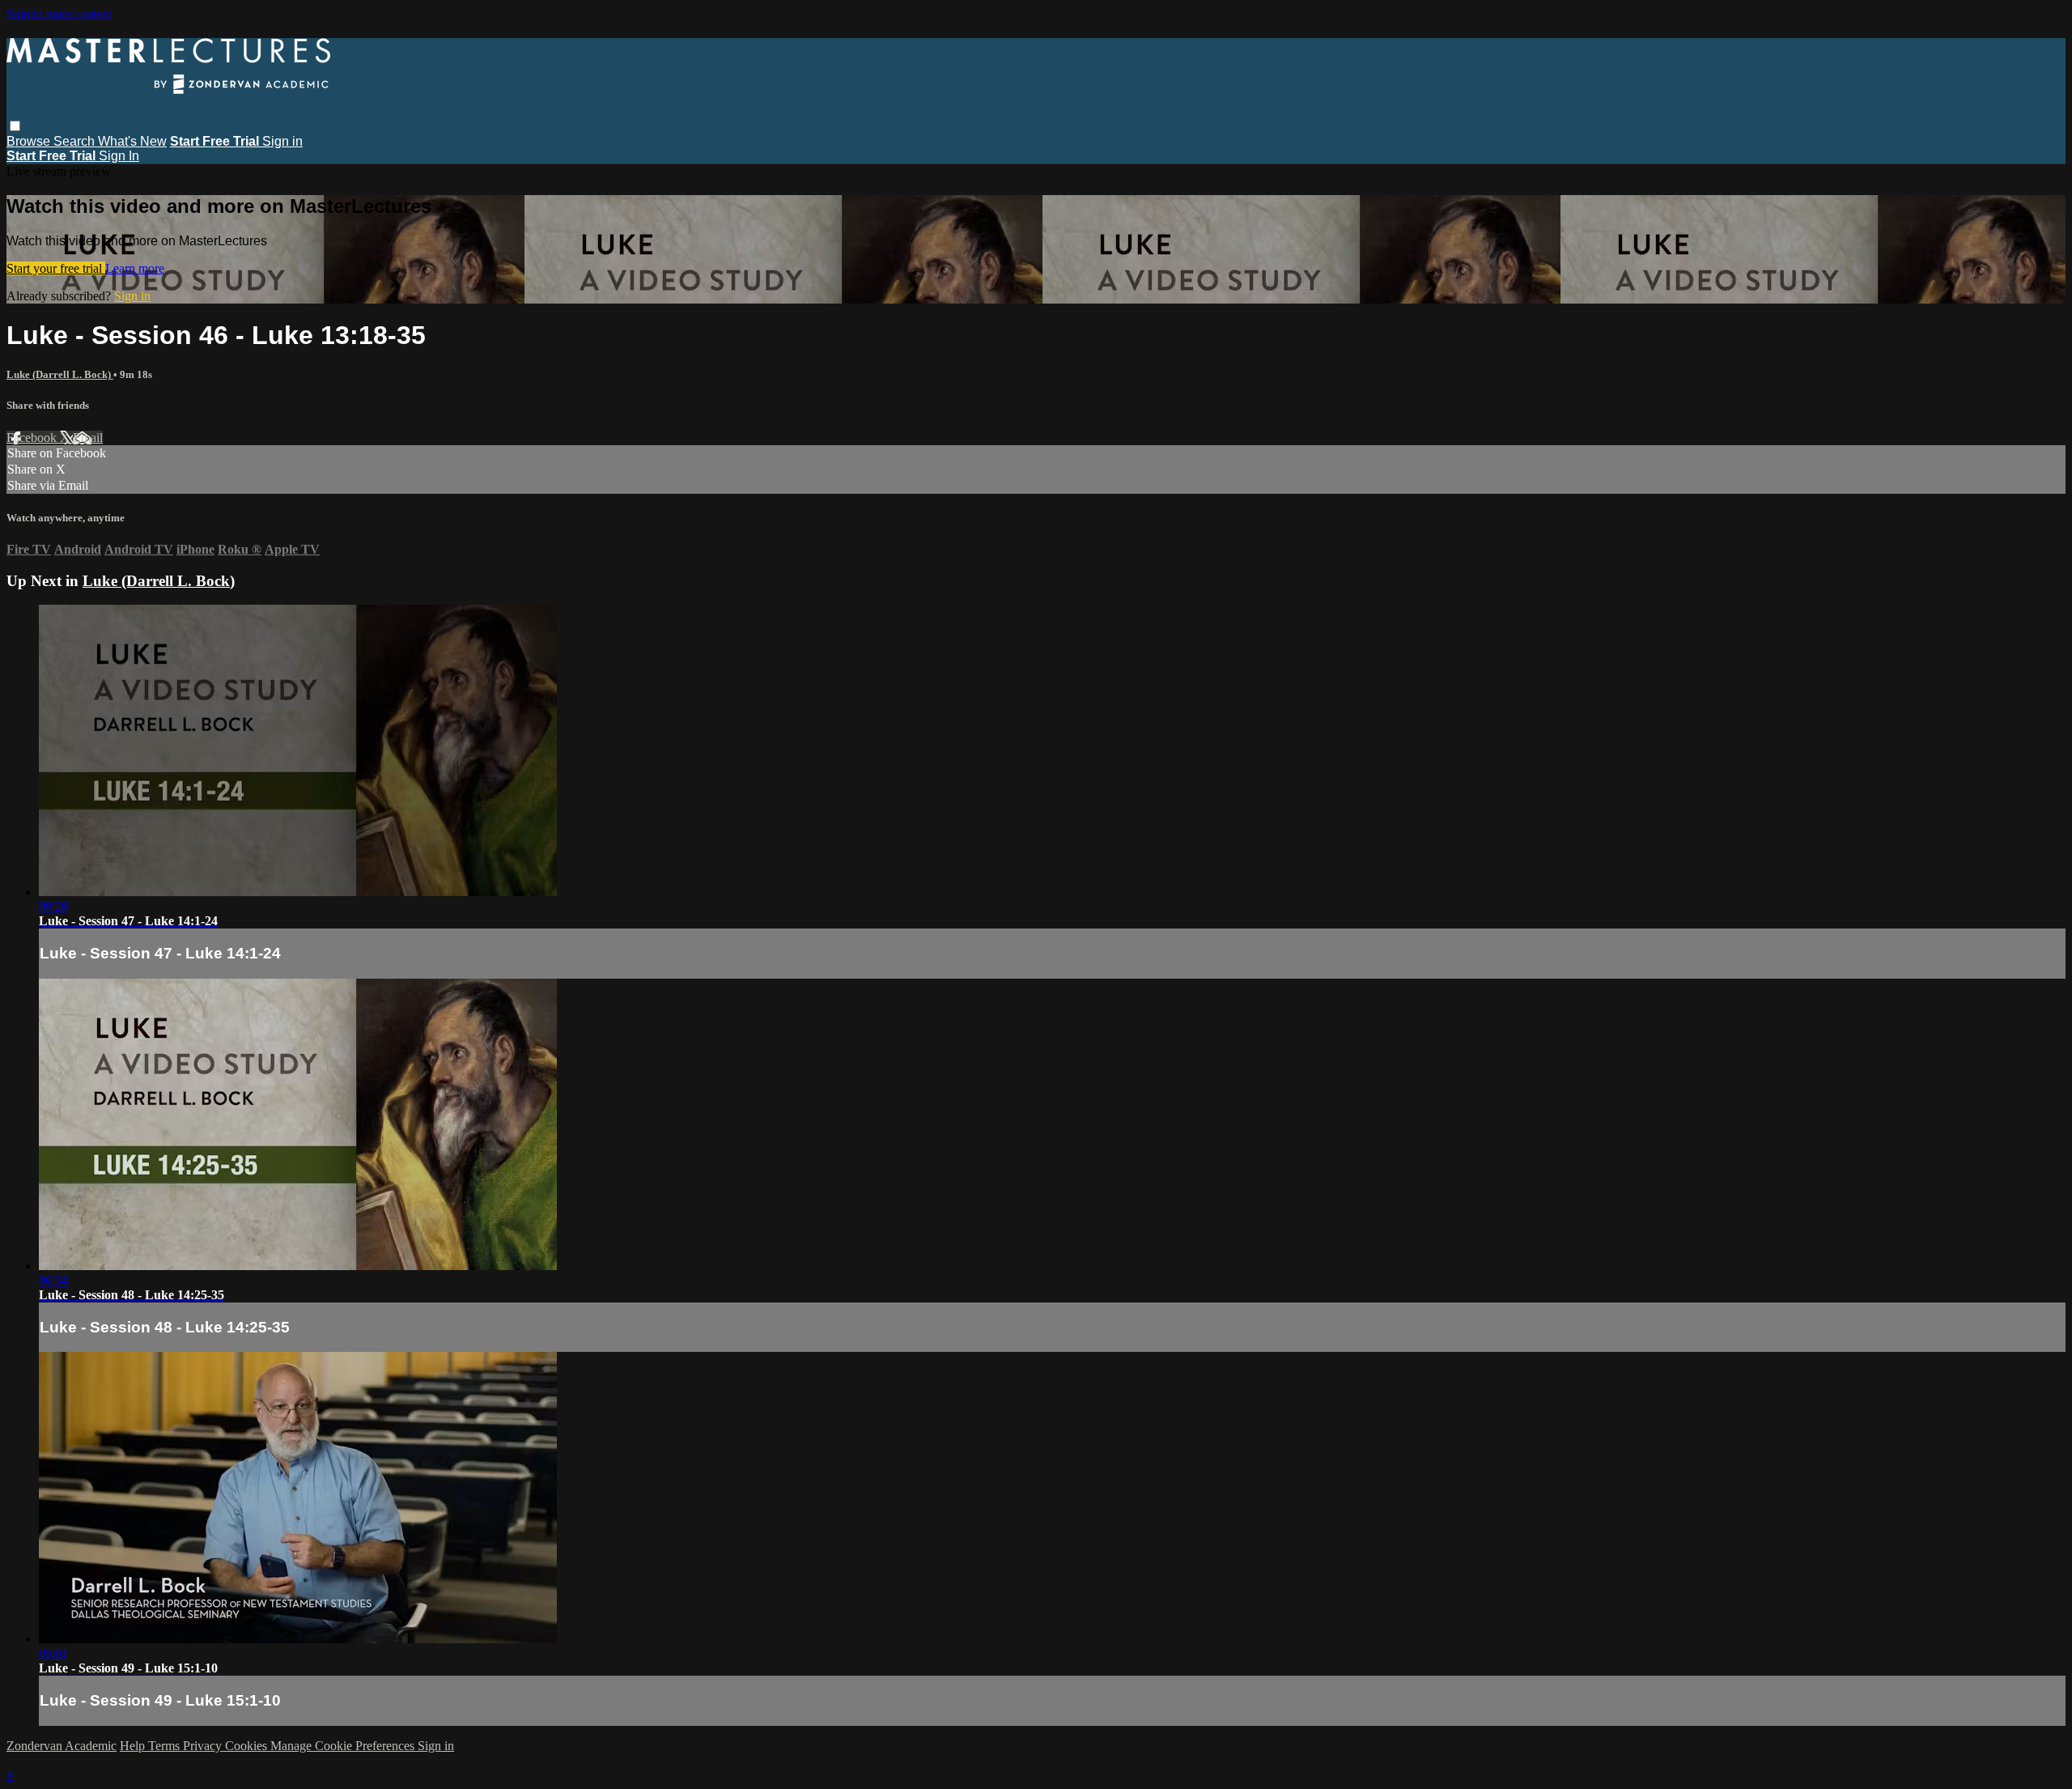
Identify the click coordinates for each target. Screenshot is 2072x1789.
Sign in (282, 141)
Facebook (33, 438)
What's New (132, 141)
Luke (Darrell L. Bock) (60, 374)
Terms (166, 1746)
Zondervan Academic (62, 1746)
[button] (15, 126)
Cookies (248, 1746)
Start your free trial (56, 268)
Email (88, 438)
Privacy (204, 1746)
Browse (30, 141)
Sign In (119, 156)
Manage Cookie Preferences (344, 1746)
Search (76, 141)
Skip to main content (59, 13)
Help (134, 1746)
